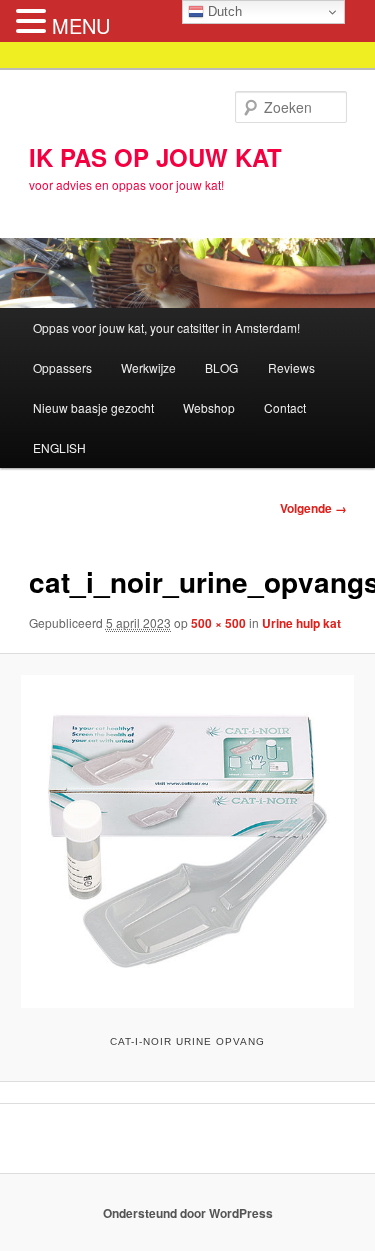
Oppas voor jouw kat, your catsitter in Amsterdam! (166, 327)
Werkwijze (148, 367)
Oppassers (62, 367)
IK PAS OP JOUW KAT (155, 157)
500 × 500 (218, 623)
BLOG (221, 367)
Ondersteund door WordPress (188, 1213)
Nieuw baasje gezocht (93, 407)
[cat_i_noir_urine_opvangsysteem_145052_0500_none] (187, 841)
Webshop (209, 407)
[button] (34, 21)
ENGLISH (59, 447)
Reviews (291, 367)
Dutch (223, 11)
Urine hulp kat (301, 623)
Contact (285, 407)
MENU (81, 25)
